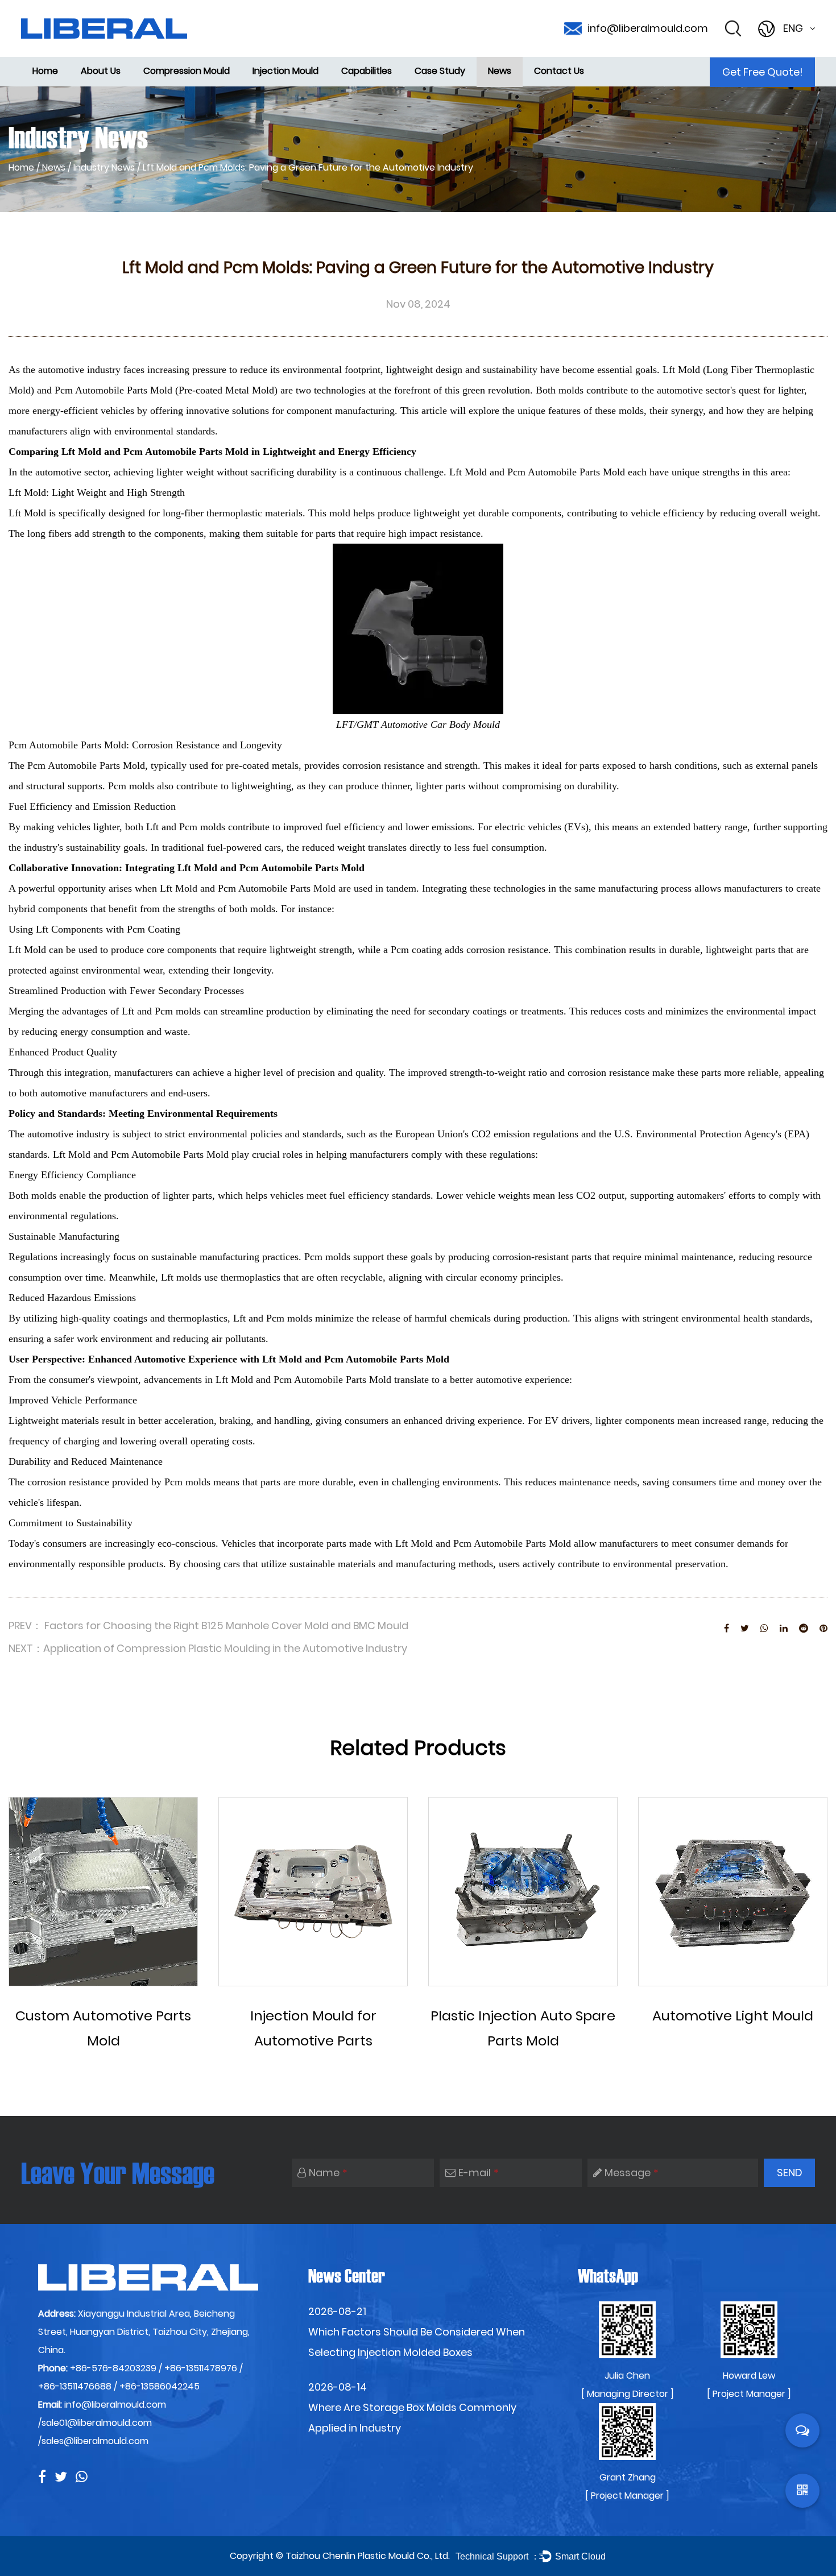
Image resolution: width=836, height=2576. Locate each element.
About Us (101, 71)
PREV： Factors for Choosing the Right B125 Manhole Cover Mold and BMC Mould (208, 1625)
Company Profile (112, 82)
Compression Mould (187, 71)
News (500, 71)
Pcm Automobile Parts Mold (187, 452)
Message (632, 2173)
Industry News (104, 167)
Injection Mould (285, 71)
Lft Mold (81, 452)
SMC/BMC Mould (177, 84)
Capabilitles (367, 71)
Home (45, 71)
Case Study (440, 71)
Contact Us (559, 71)
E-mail (479, 2173)
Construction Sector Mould (291, 81)
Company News (522, 84)
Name (328, 2173)
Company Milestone (115, 84)
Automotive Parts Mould (292, 84)
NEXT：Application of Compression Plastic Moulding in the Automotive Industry (208, 1648)
